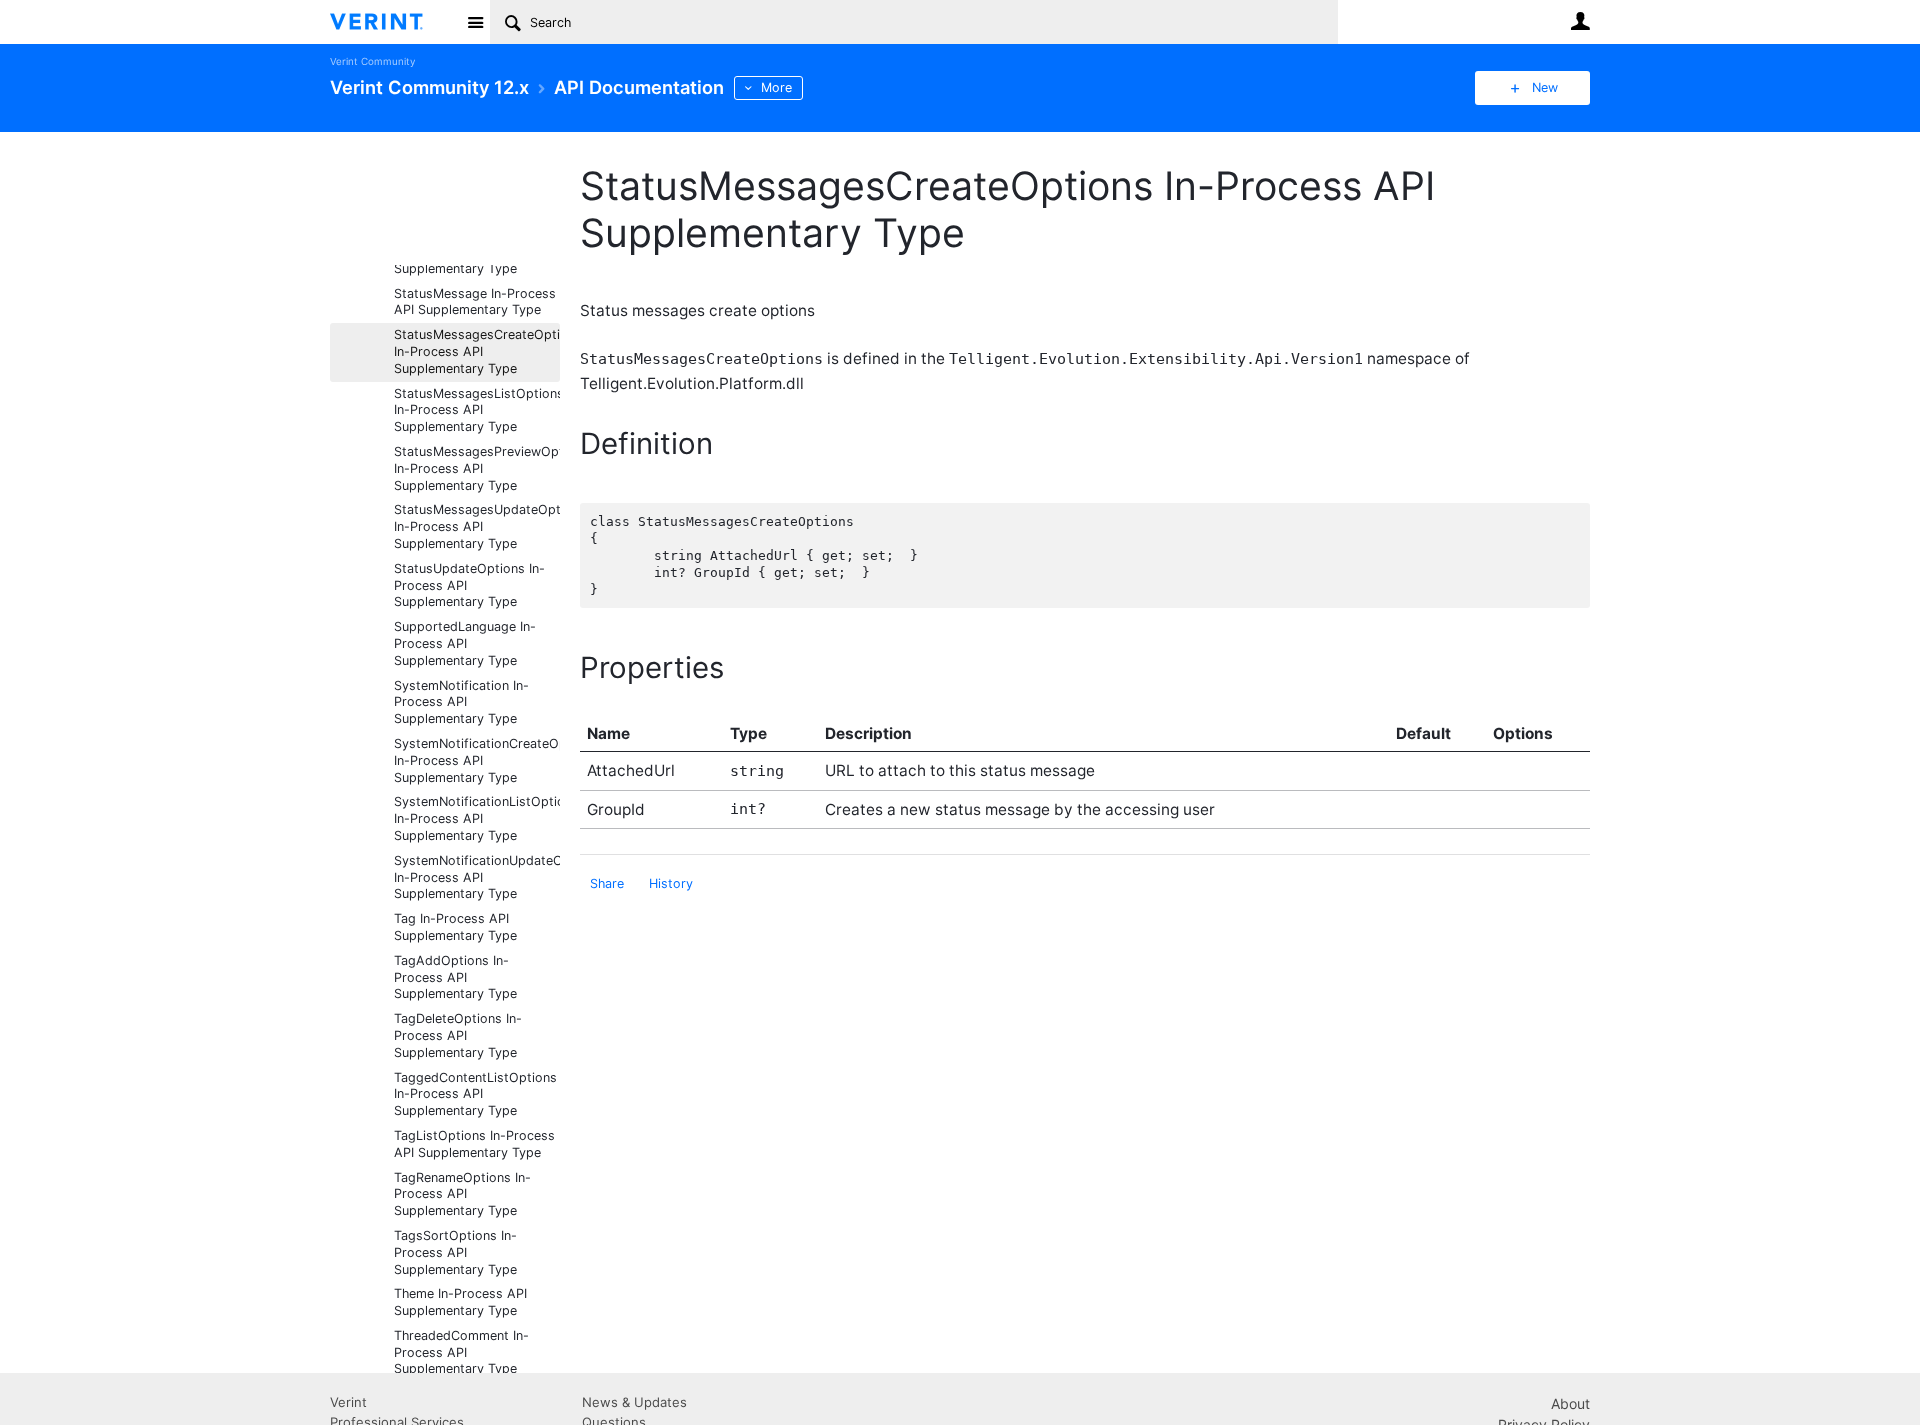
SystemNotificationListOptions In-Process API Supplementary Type (477, 818)
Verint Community (372, 61)
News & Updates (634, 1402)
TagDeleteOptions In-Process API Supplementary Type (458, 1035)
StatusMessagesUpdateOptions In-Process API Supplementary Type (477, 526)
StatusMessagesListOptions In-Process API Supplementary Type (477, 410)
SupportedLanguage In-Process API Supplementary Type (465, 643)
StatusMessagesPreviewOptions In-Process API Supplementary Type (477, 468)
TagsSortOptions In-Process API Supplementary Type (455, 1252)
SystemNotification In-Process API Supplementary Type (461, 702)
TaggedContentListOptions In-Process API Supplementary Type (475, 1094)
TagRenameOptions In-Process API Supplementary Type (462, 1194)
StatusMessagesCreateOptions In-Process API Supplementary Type (477, 351)
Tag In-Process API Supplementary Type (455, 927)
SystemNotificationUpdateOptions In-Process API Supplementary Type (477, 877)
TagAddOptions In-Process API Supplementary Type (455, 977)
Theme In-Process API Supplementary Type (460, 1302)
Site (475, 22)
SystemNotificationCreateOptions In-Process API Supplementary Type (477, 760)
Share (607, 883)
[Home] (392, 22)
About (1570, 1403)
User (1580, 21)
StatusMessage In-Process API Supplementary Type (475, 302)
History (671, 883)
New (1545, 87)
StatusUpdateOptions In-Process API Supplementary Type (469, 585)
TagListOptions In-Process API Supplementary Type (474, 1144)
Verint (348, 1402)
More (776, 87)
